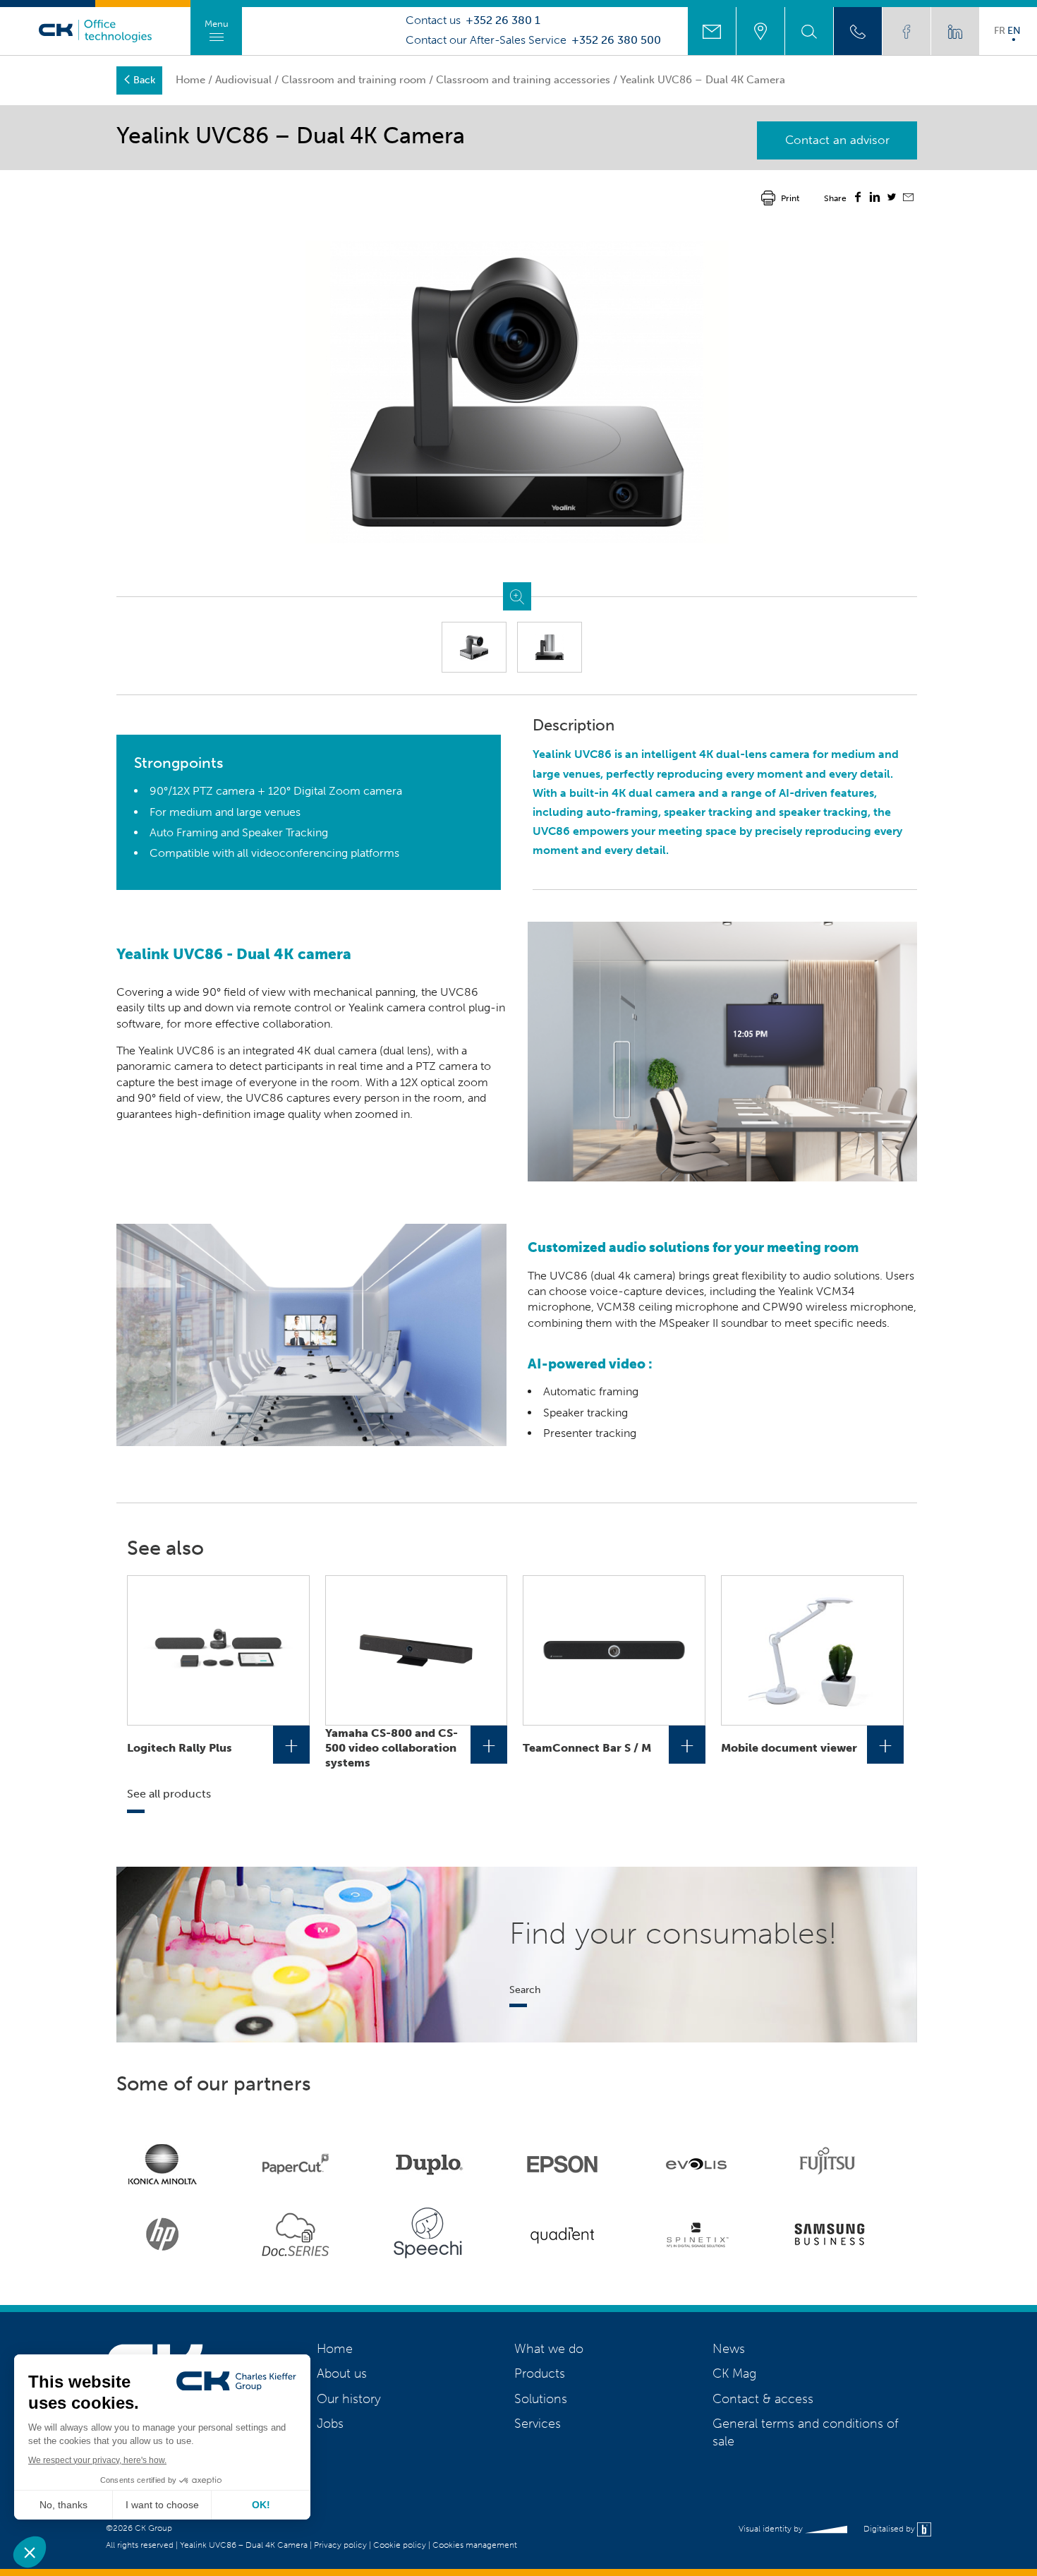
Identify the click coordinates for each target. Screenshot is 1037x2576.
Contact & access (763, 2399)
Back (144, 80)
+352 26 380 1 (503, 20)
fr (1000, 30)
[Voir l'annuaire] (858, 31)
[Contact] (712, 31)
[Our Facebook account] (906, 31)
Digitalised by (890, 2529)
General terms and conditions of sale (805, 2432)
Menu (217, 24)
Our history (349, 2399)
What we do (549, 2349)
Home (190, 80)
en (1014, 30)
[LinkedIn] (875, 199)
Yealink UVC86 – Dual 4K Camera (244, 2545)
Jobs (330, 2424)
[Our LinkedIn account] (955, 31)
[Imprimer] (768, 197)
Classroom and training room (354, 80)
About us (342, 2373)
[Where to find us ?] (760, 31)
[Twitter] (892, 199)
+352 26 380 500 (616, 40)
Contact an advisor (837, 140)
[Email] (908, 199)
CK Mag (734, 2373)
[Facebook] (858, 199)
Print (790, 198)
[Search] (809, 31)
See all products (169, 1794)
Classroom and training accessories (523, 80)
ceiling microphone (687, 1307)
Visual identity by (772, 2529)
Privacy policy (340, 2545)
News (729, 2349)
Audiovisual (243, 80)
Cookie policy (400, 2545)
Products (540, 2373)
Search (525, 1990)
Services (538, 2424)
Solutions (541, 2399)
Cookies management (475, 2545)
